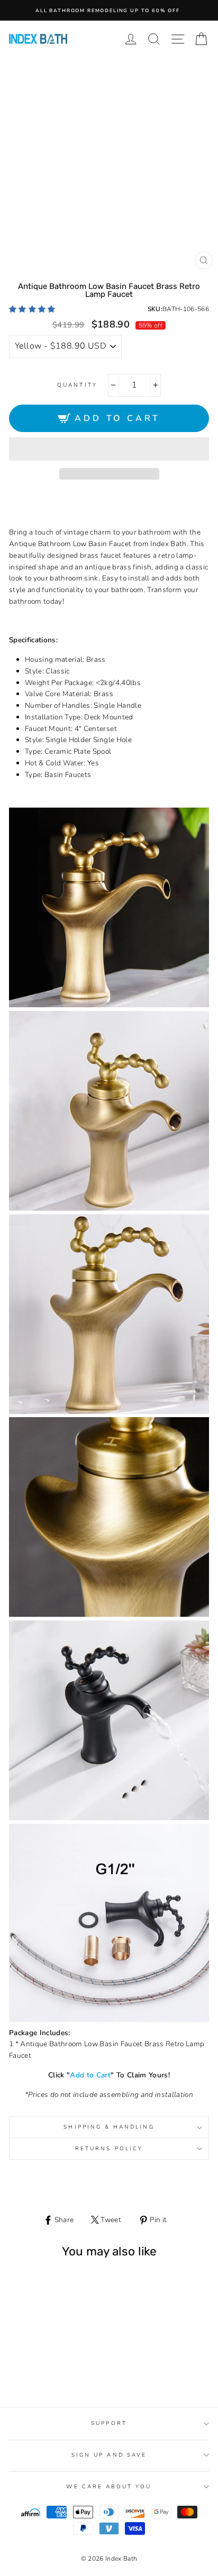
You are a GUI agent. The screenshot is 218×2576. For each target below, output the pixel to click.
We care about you (109, 2487)
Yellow (41, 2370)
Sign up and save (109, 2455)
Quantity (77, 385)
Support (109, 2423)
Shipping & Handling (109, 2127)
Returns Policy (109, 2149)
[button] (33, 309)
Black (53, 2370)
